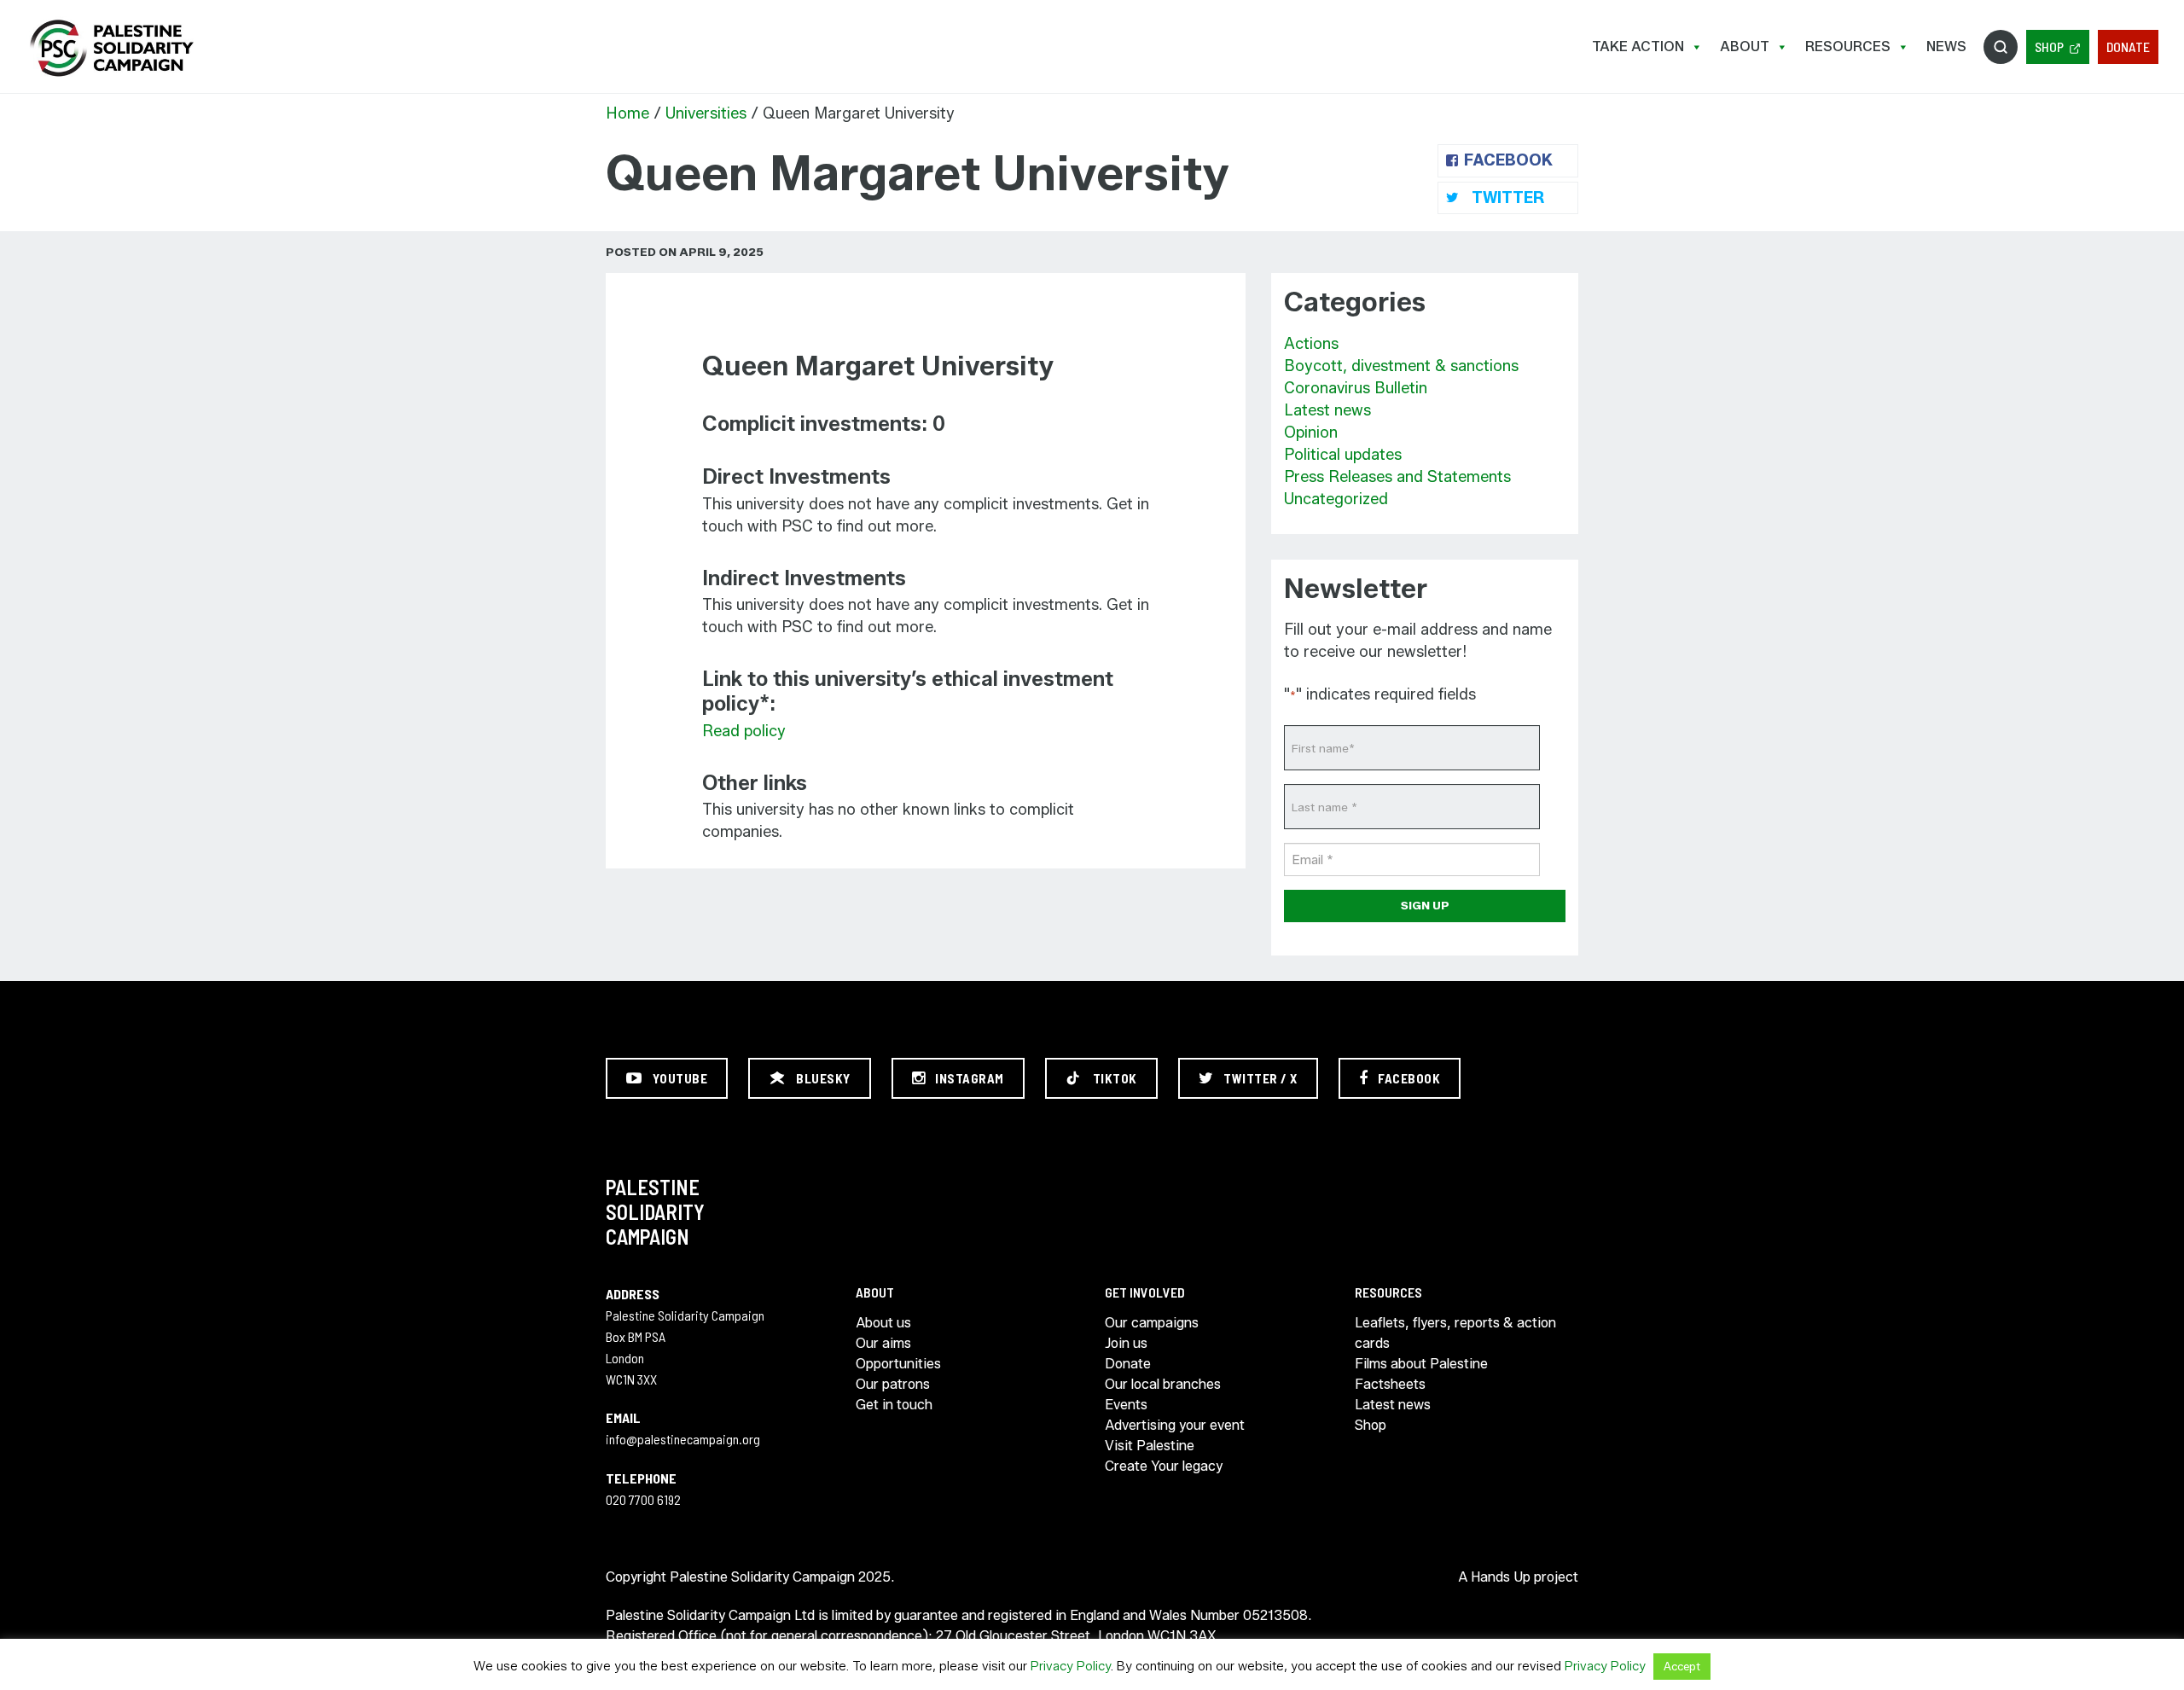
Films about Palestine (1421, 1364)
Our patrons (893, 1384)
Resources (1848, 46)
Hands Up (1501, 1577)
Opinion (1311, 433)
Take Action (1638, 46)
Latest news (1327, 410)
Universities (706, 113)
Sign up (1425, 905)
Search (2001, 47)
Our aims (883, 1343)
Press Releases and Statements (1397, 477)
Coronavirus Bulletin (1356, 388)
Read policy (744, 731)
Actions (1311, 344)
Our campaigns (1152, 1323)
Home (627, 113)
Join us (1126, 1343)
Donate (2128, 46)
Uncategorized (1336, 499)
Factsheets (1390, 1384)
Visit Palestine (1150, 1446)
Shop (2049, 46)
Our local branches (1163, 1384)
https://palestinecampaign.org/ (111, 48)
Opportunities (898, 1364)
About (1745, 46)
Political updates (1343, 455)
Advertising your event (1175, 1425)
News (1946, 46)
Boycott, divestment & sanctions (1401, 366)
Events (1126, 1405)
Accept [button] (1682, 1666)
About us (883, 1323)
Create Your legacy (1164, 1466)
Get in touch (894, 1405)
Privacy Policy (1071, 1666)
